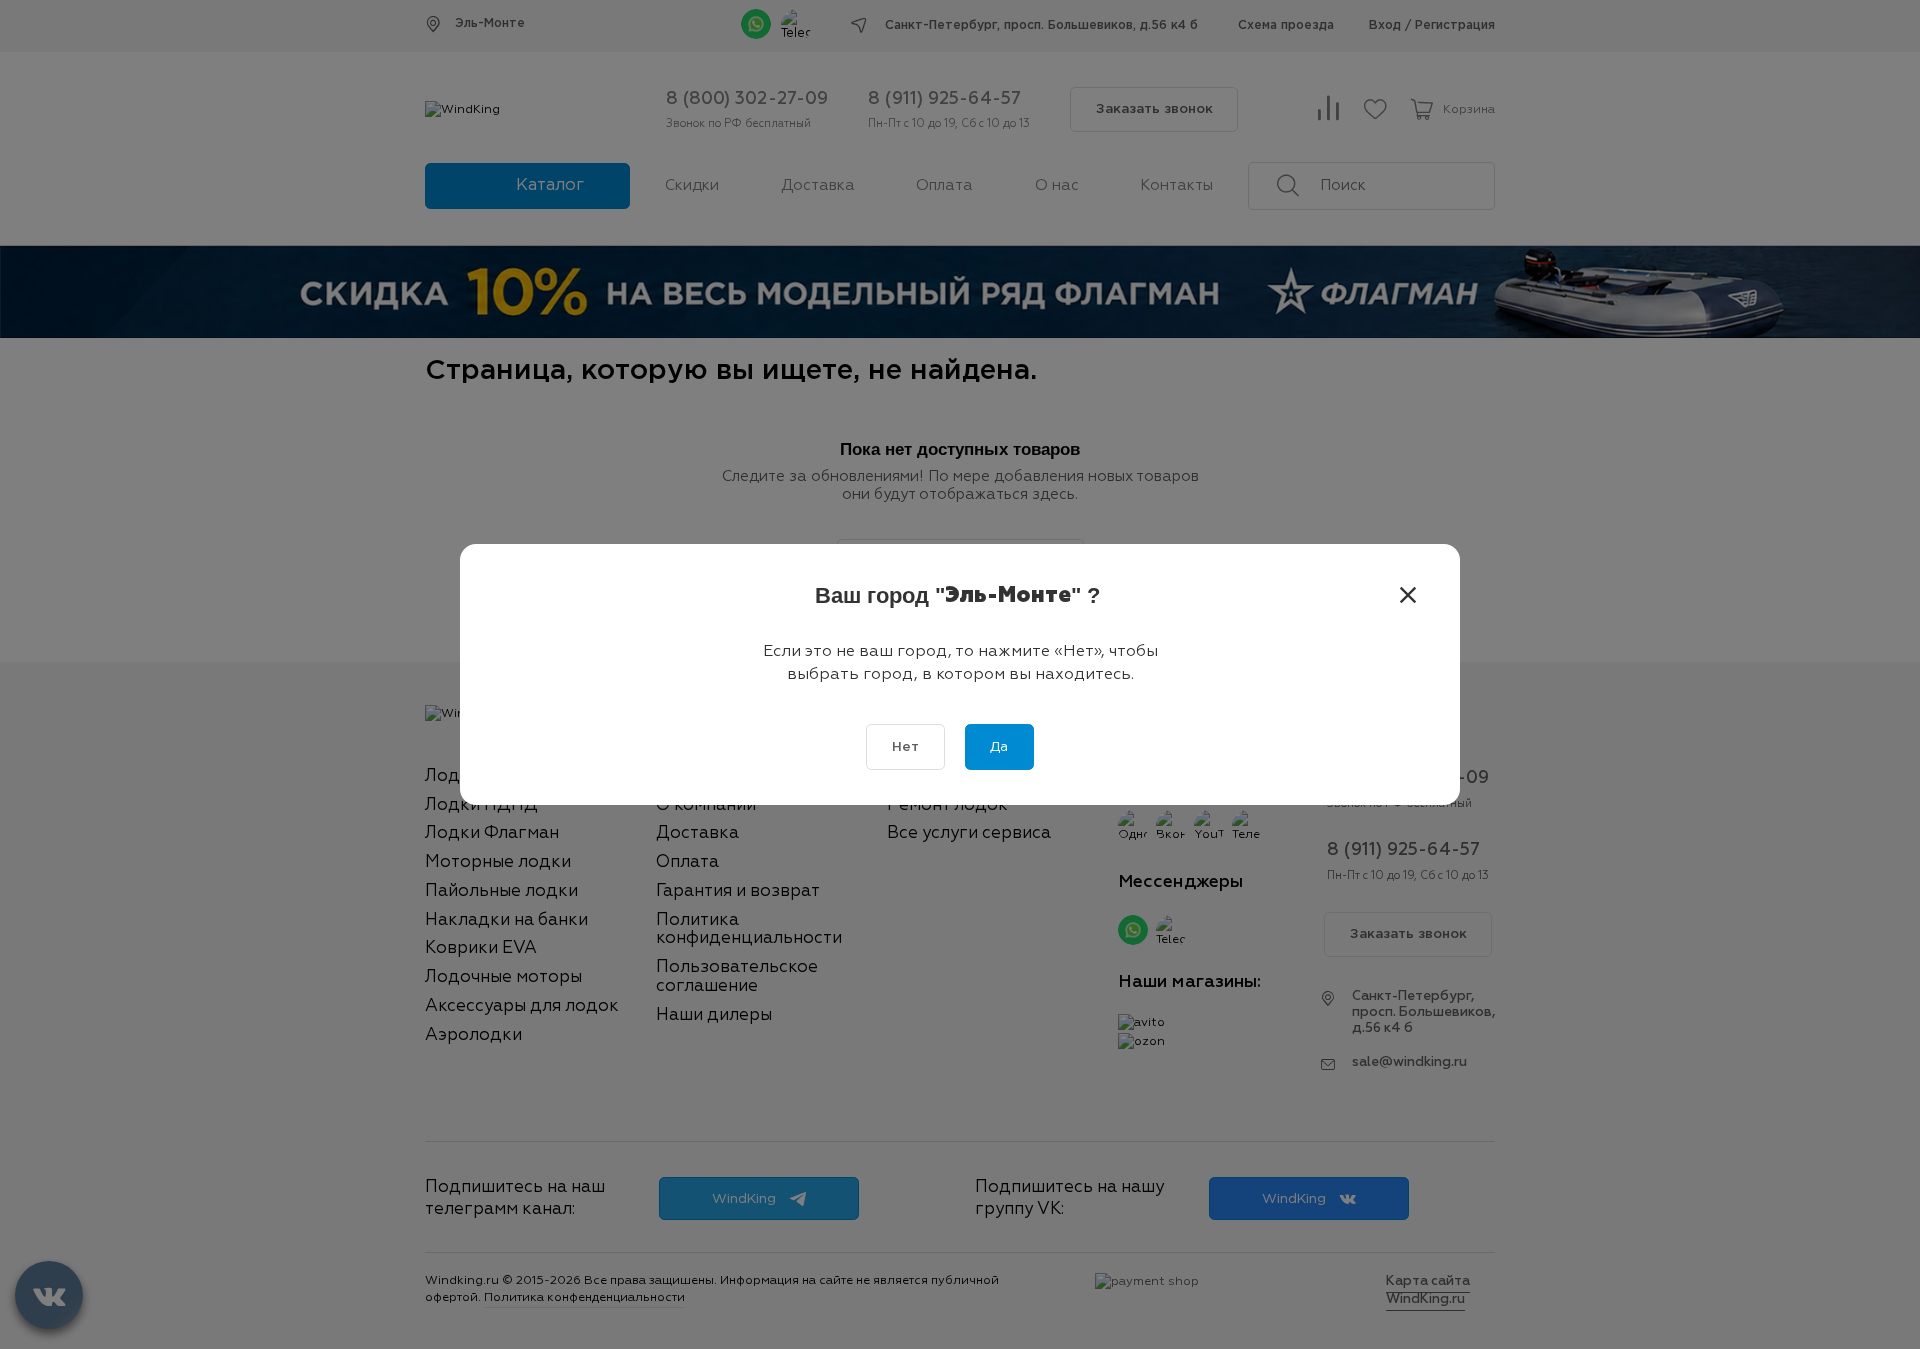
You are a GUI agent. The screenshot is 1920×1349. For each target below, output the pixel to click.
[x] (1408, 596)
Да (999, 747)
